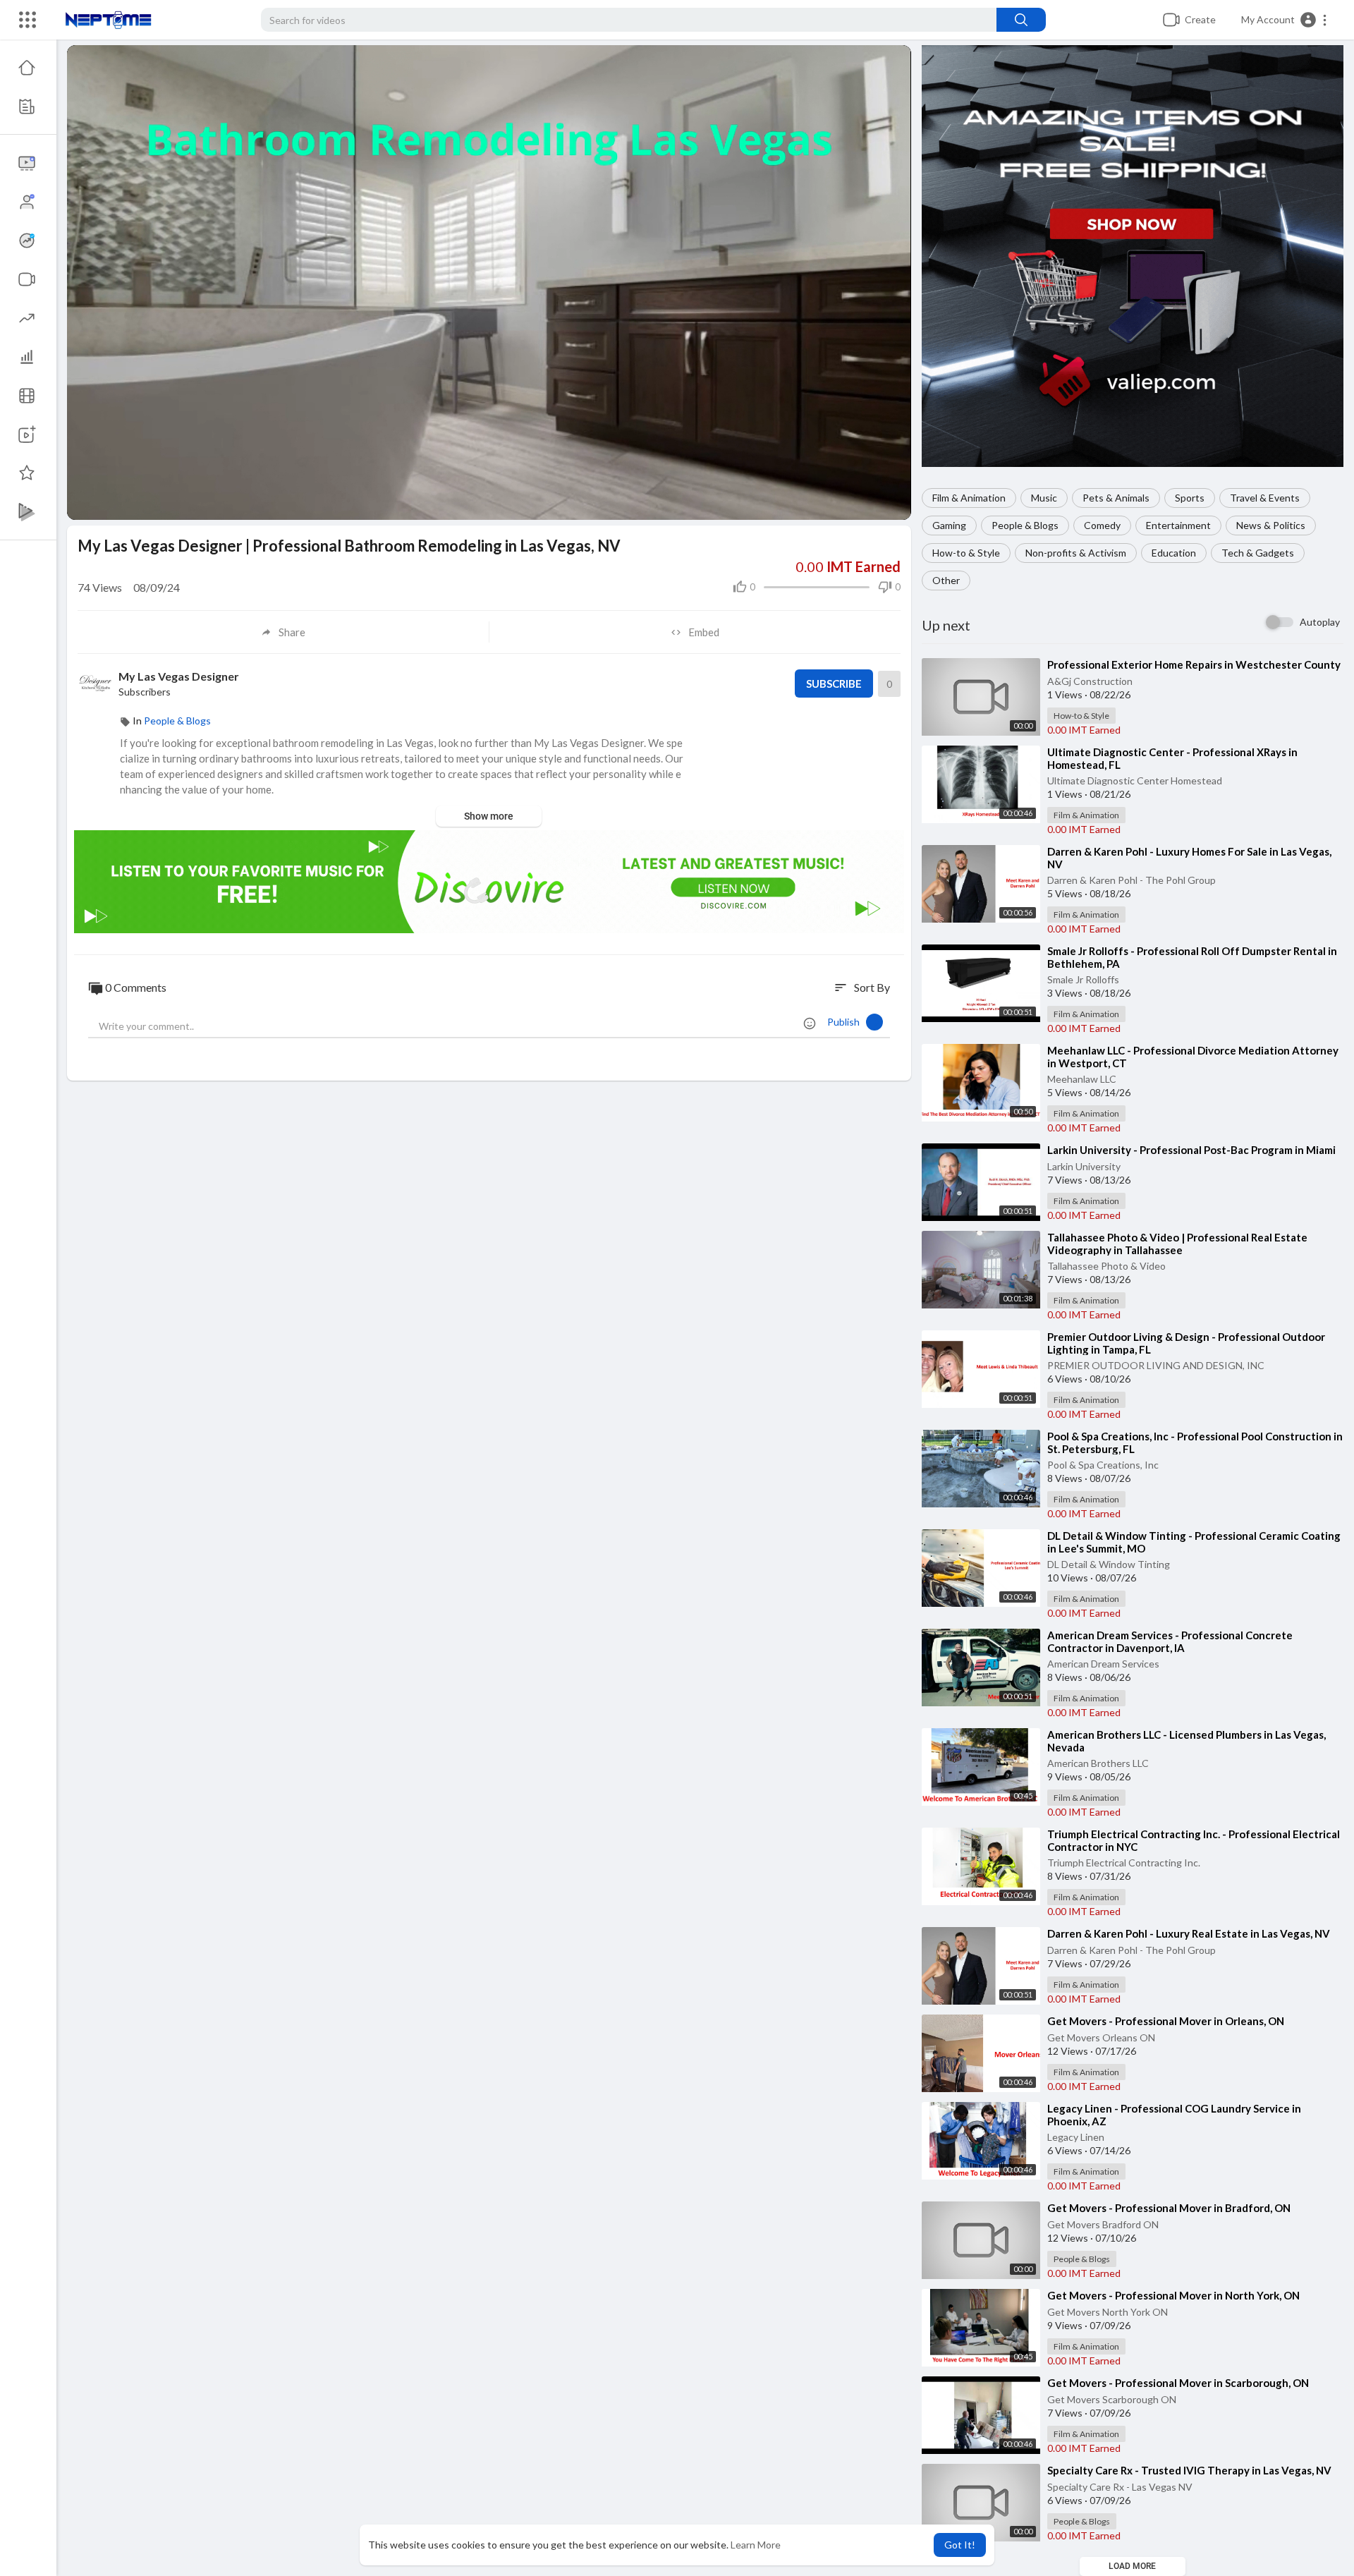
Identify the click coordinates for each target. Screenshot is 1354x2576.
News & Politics (1271, 525)
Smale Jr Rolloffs (1083, 979)
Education (1174, 553)
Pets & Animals (1116, 498)
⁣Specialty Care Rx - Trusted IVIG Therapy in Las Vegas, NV (1189, 2470)
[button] (1285, 20)
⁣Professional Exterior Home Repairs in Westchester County (1194, 664)
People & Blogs (1025, 525)
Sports (1190, 498)
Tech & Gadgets (1258, 553)
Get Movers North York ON (1108, 2312)
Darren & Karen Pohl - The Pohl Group (1132, 880)
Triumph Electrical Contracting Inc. (1124, 1863)
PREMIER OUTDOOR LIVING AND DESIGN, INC (1156, 1365)
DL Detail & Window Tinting (1109, 1564)
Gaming (949, 525)
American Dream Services (1103, 1664)
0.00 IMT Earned (1084, 730)
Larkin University (1084, 1166)
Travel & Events (1265, 498)
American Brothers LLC (1098, 1763)
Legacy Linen (1076, 2137)
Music (1044, 498)
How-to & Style (966, 553)
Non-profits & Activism (1076, 553)
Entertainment (1178, 525)
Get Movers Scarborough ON (1112, 2399)
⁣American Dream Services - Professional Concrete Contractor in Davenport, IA (1170, 1641)
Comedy (1102, 525)
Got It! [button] (960, 2545)
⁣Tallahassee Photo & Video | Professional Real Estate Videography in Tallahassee (1177, 1244)
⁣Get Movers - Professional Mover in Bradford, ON (1169, 2208)
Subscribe (834, 684)
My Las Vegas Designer (179, 676)
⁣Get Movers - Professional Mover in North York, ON (1173, 2295)
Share (292, 632)
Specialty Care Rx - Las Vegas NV (1120, 2487)
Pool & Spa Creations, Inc (1103, 1465)
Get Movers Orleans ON (1101, 2037)
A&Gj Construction (1090, 681)
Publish (847, 1022)
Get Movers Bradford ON (1103, 2224)
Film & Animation (969, 498)
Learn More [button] (756, 2545)
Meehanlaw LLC (1082, 1079)
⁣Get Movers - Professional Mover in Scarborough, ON (1178, 2383)
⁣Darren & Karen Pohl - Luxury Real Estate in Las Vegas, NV (1189, 1933)
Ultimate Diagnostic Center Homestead (1135, 780)
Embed (704, 632)
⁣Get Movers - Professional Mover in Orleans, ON (1166, 2021)
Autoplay (1320, 622)
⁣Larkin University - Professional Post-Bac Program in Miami (1191, 1150)
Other (946, 580)
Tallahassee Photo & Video (1106, 1266)
